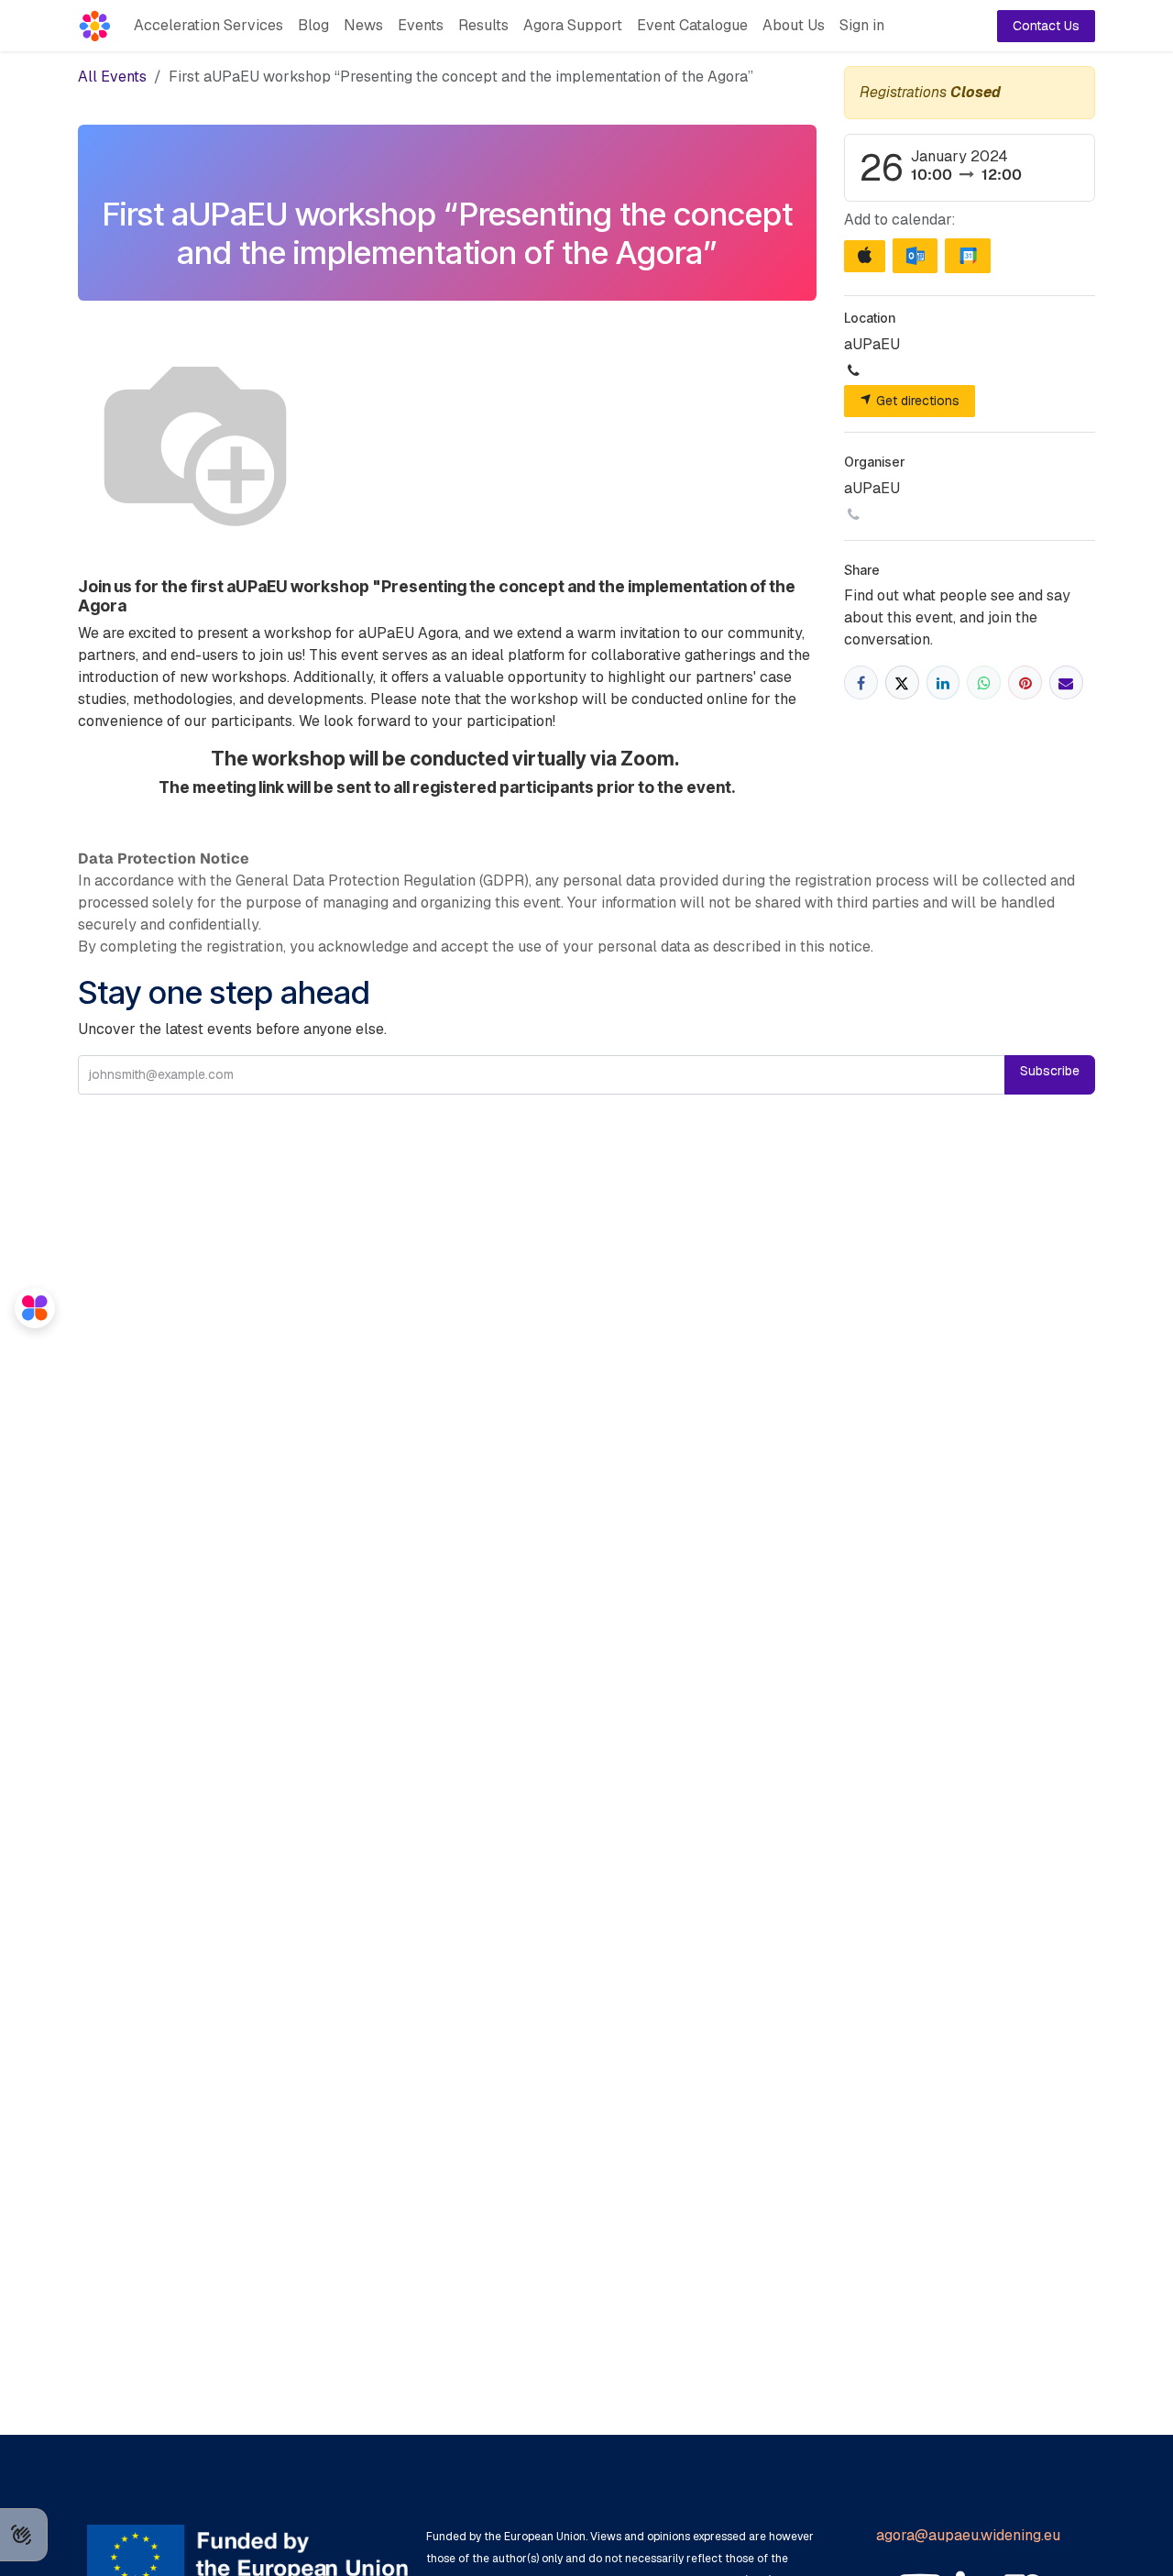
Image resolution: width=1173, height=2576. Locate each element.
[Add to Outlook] (915, 256)
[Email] (1066, 683)
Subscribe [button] (1050, 1071)
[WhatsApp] (984, 683)
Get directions (916, 401)
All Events (112, 77)
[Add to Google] (967, 256)
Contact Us (1046, 26)
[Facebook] (861, 683)
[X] (902, 683)
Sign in (862, 25)
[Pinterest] (1025, 683)
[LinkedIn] (943, 683)
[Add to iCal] (865, 256)
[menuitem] (208, 26)
